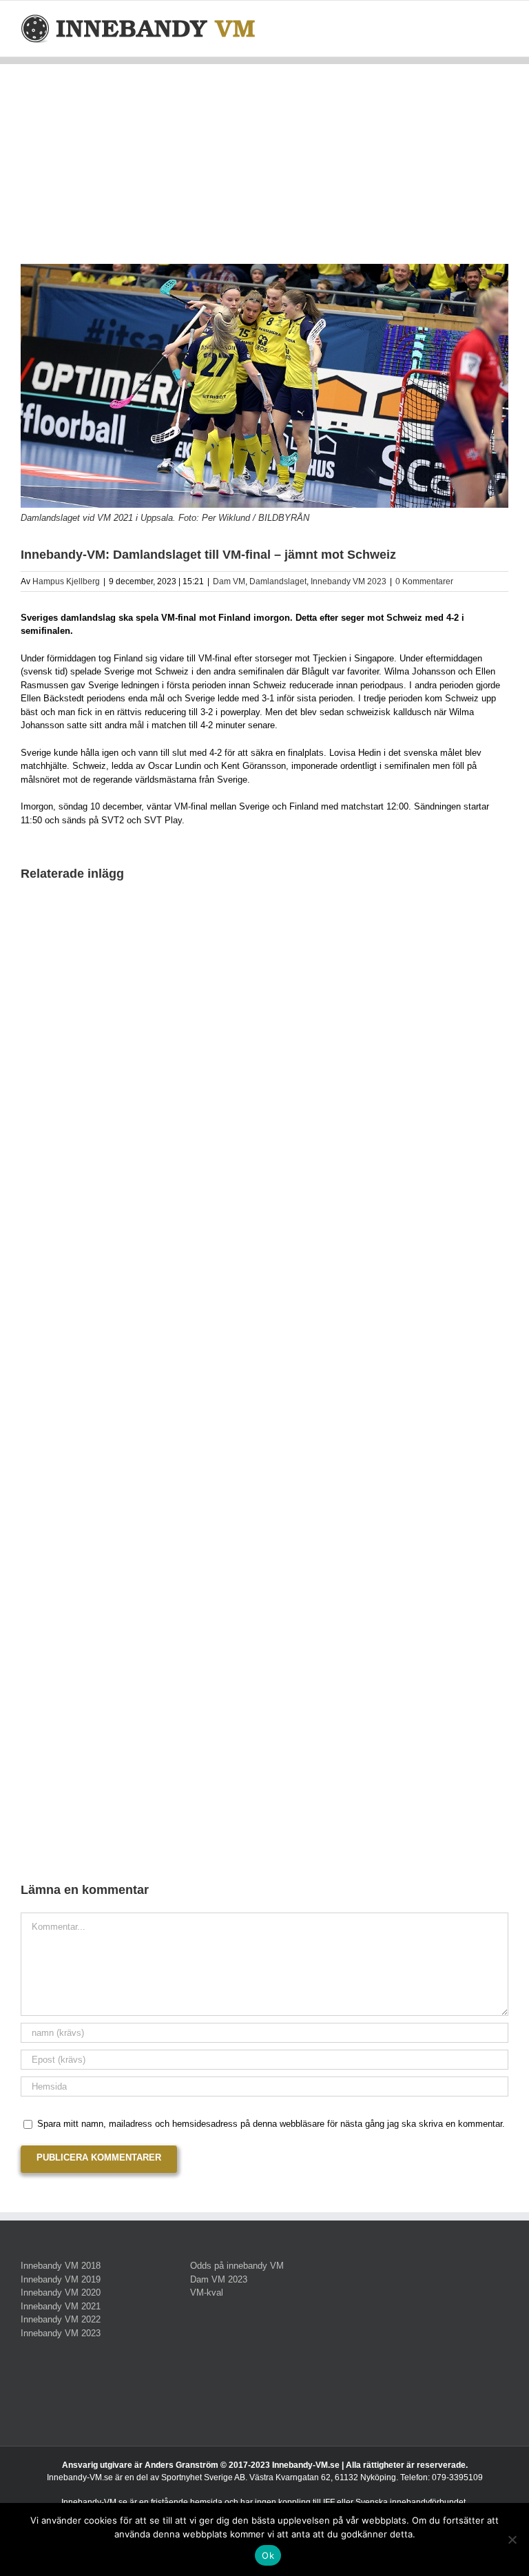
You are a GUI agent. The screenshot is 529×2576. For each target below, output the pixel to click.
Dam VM (229, 581)
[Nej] (512, 2539)
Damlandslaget (278, 581)
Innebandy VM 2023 (349, 581)
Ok (268, 2555)
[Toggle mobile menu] (503, 22)
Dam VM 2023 (219, 2279)
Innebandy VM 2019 (61, 2279)
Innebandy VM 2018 (61, 2266)
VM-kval (207, 2292)
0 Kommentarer (424, 581)
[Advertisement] (264, 161)
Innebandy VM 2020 (61, 2292)
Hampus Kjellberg (66, 581)
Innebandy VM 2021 (61, 2306)
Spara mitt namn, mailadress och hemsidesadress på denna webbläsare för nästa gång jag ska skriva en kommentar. (271, 2124)
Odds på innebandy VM (237, 2266)
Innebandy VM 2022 (61, 2319)
